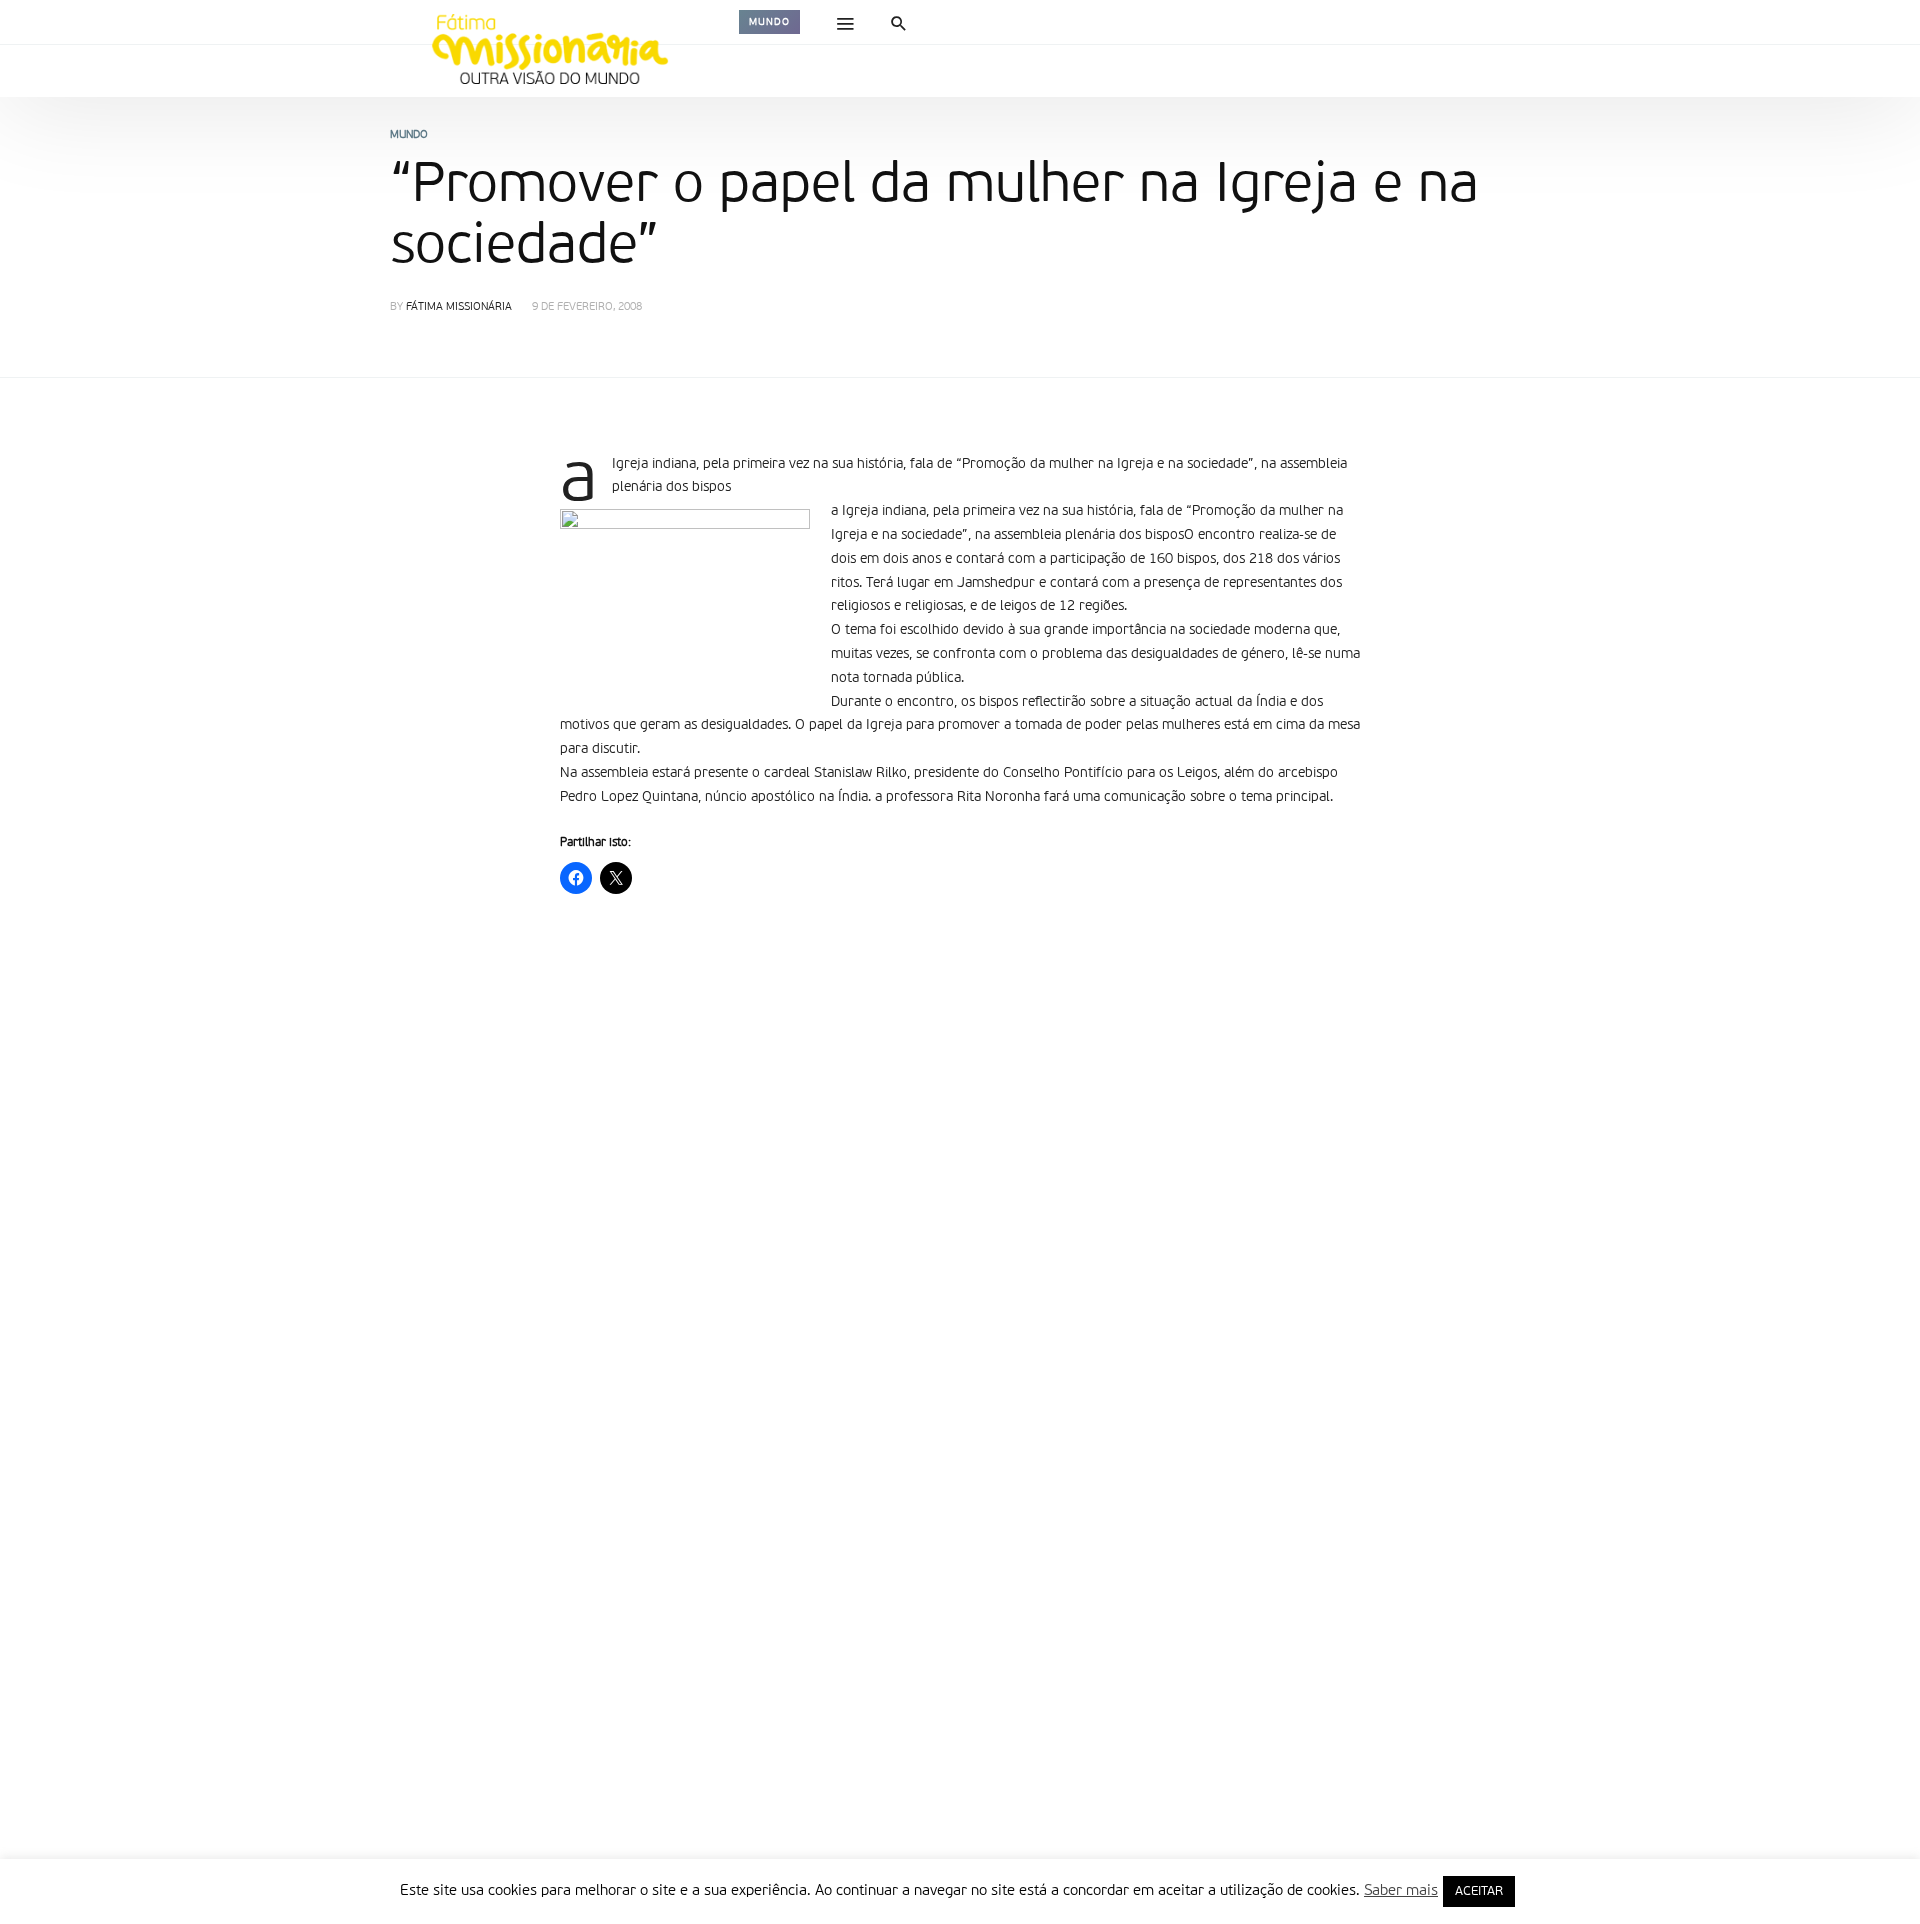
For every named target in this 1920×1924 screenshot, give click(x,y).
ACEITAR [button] (1479, 1891)
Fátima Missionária (459, 307)
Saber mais (1401, 1890)
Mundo (769, 22)
